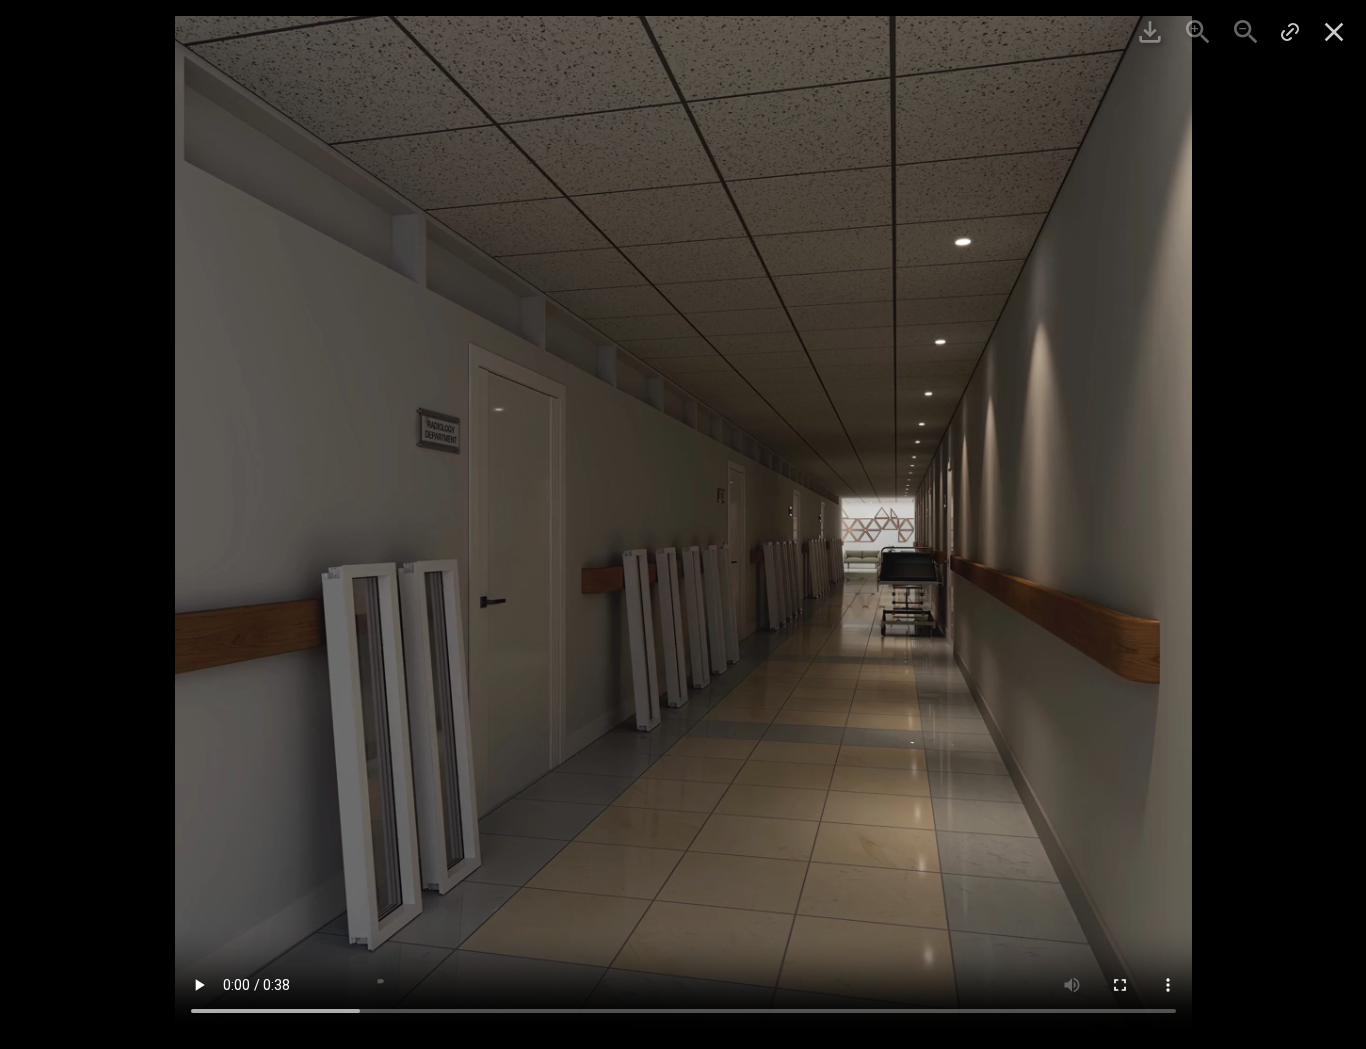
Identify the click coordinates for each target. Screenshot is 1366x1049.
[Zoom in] (1198, 32)
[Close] (1334, 32)
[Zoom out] (1246, 32)
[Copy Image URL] (1290, 32)
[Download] (1150, 32)
